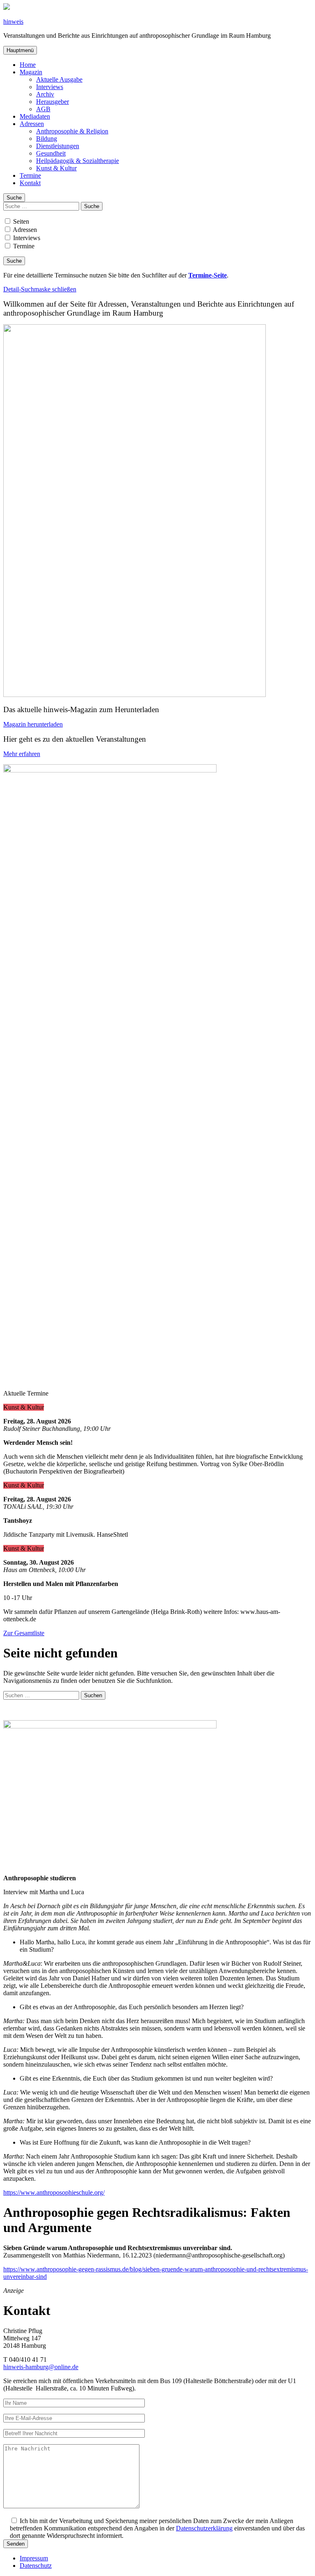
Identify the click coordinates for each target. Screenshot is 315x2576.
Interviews (50, 87)
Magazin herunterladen (33, 724)
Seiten (20, 221)
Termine (30, 175)
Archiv (45, 94)
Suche (14, 198)
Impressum (34, 2558)
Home (28, 65)
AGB (43, 109)
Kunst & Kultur (56, 168)
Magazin (31, 72)
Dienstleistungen (58, 146)
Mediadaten (35, 116)
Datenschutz (36, 2566)
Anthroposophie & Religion (72, 131)
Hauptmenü (20, 50)
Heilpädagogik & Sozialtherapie (78, 161)
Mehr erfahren (22, 754)
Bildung (47, 139)
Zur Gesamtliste (24, 1633)
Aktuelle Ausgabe (59, 79)
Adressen (32, 124)
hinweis (13, 22)
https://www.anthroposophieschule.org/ (54, 2192)
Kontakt (30, 183)
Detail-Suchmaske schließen (40, 289)
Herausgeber (52, 102)
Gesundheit (51, 153)
